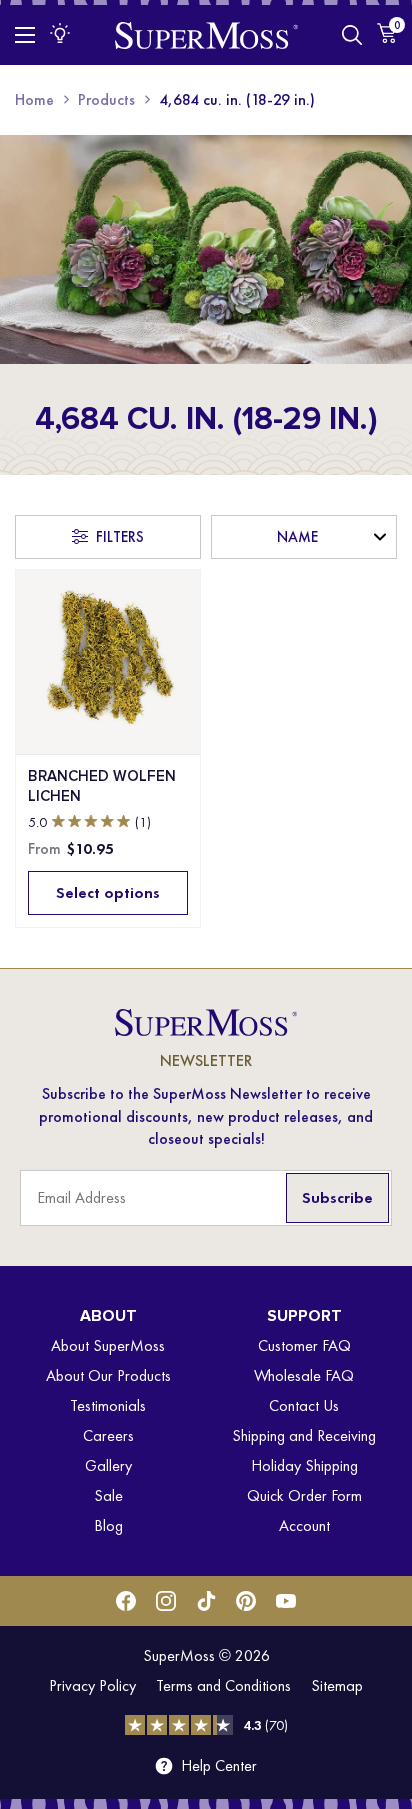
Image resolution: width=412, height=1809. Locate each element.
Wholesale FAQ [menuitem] (304, 1375)
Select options (108, 892)
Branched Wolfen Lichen (102, 786)
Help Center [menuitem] (219, 1766)
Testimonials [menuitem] (108, 1405)
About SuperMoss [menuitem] (108, 1345)
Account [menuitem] (304, 1525)
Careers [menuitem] (108, 1435)
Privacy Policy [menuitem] (92, 1685)
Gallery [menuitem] (108, 1465)
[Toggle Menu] (25, 35)
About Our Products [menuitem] (108, 1375)
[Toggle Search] (352, 35)
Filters (120, 537)
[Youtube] (286, 1601)
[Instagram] (166, 1601)
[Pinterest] (246, 1601)
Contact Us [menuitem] (304, 1405)
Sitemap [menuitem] (337, 1685)
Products (106, 99)
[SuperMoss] (206, 34)
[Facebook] (126, 1601)
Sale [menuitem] (108, 1495)
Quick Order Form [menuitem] (304, 1495)
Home (34, 99)
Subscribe (337, 1197)
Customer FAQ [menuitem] (304, 1345)
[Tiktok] (206, 1601)
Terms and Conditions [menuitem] (223, 1685)
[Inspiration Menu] (60, 33)
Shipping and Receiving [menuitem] (304, 1435)
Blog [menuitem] (108, 1525)
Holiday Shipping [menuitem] (304, 1465)
